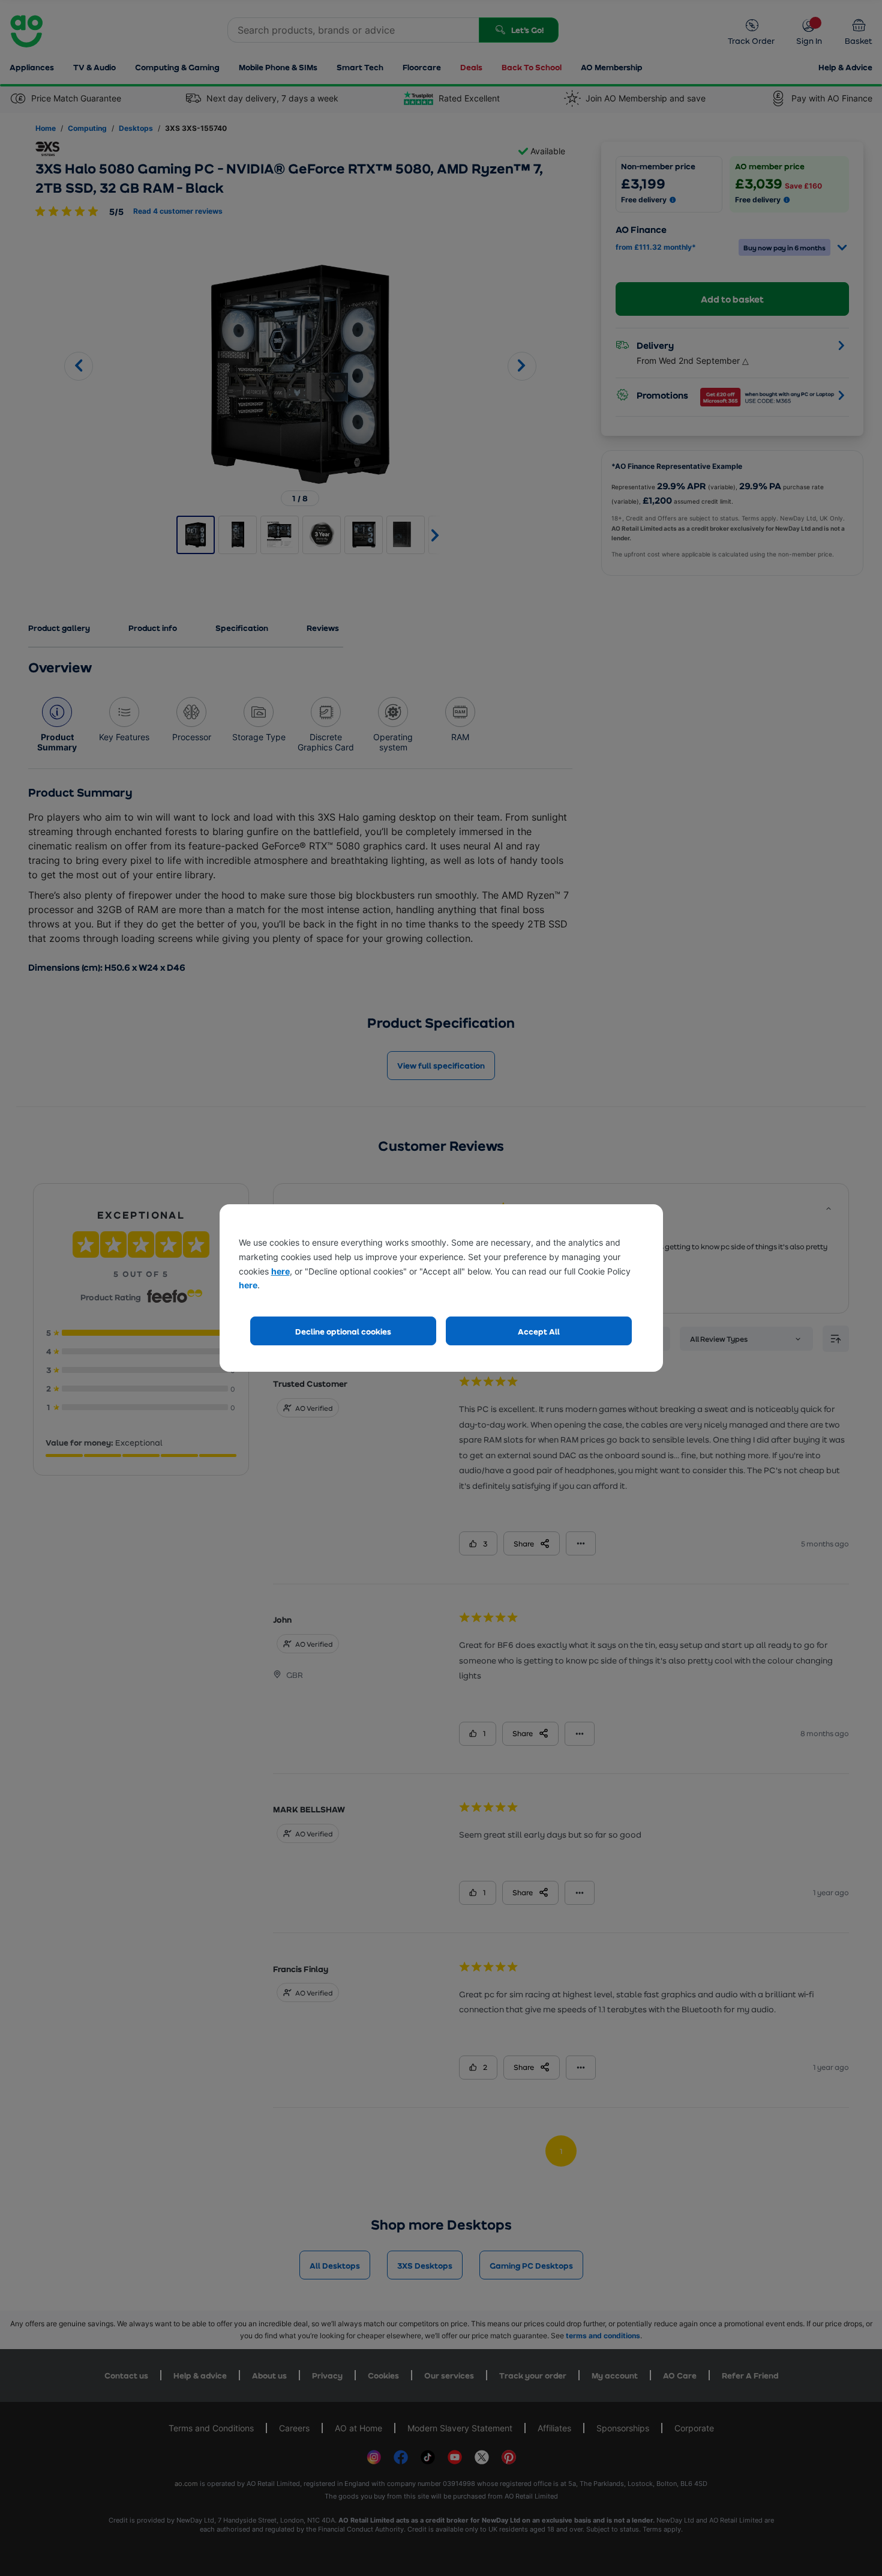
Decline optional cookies (343, 1331)
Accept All (539, 1331)
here (280, 1271)
